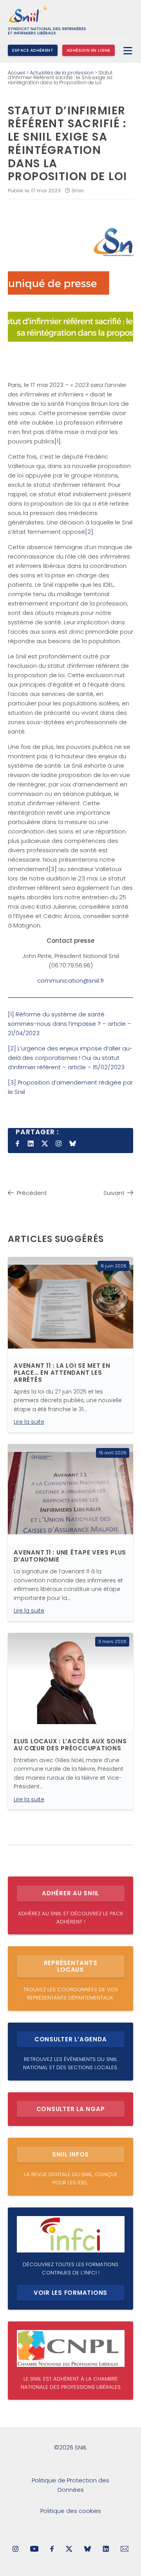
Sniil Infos (70, 2154)
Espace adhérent (33, 50)
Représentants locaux (71, 1966)
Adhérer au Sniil (70, 1893)
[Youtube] (34, 2550)
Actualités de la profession (62, 73)
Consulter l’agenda (71, 2039)
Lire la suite (29, 1422)
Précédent (32, 1193)
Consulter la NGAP (71, 2109)
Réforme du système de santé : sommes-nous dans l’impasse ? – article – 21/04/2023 (70, 1024)
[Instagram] (15, 2550)
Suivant (114, 1193)
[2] (89, 532)
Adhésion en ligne (89, 50)
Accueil (16, 73)
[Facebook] (52, 2550)
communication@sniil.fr (71, 981)
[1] (58, 441)
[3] (53, 869)
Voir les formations (70, 2293)
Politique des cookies (71, 2511)
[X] (69, 2550)
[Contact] (125, 2550)
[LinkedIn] (106, 2550)
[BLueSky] (88, 2550)
